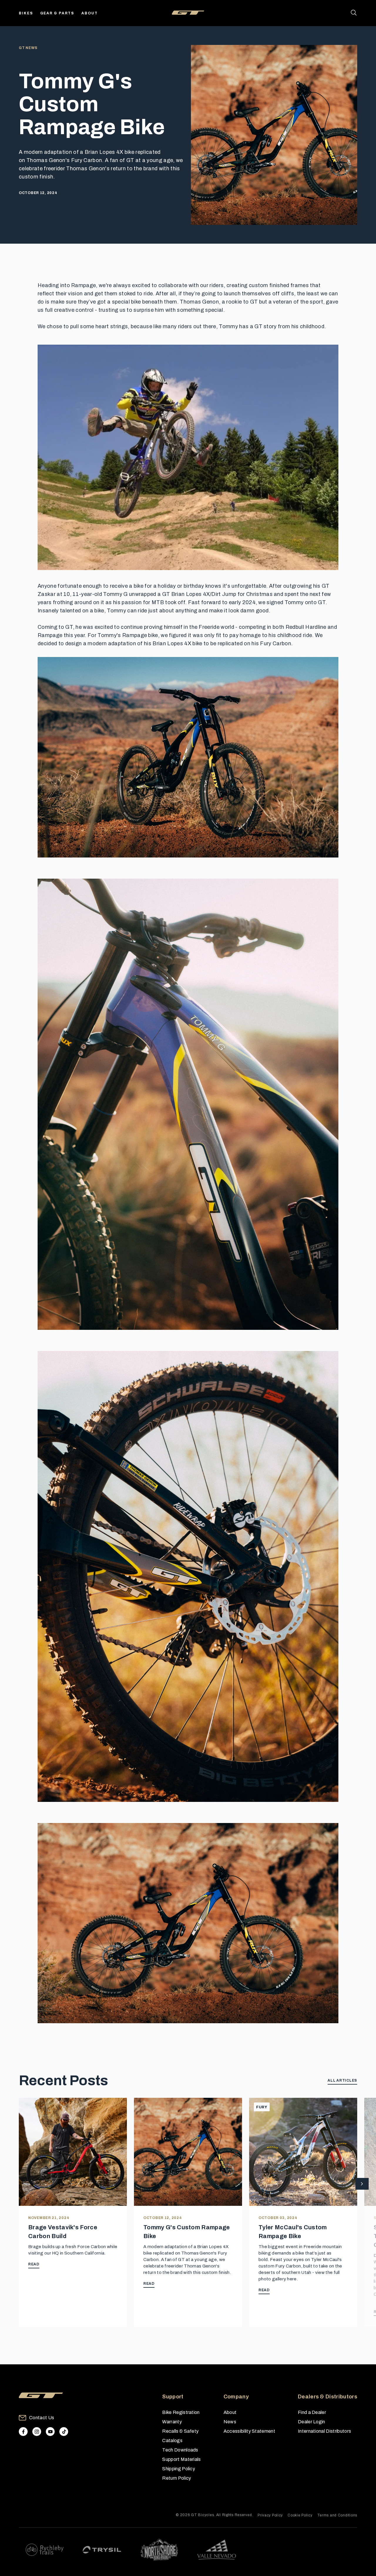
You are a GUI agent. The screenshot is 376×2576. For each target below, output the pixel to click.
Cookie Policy (300, 2515)
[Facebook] (23, 2432)
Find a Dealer (312, 2412)
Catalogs (172, 2441)
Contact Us (42, 2418)
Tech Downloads (180, 2450)
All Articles (342, 2080)
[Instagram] (37, 2432)
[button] (362, 2184)
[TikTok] (64, 2432)
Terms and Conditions (337, 2515)
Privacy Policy (270, 2515)
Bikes (26, 13)
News (230, 2422)
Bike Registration (181, 2412)
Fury (262, 2107)
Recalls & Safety (180, 2431)
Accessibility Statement (249, 2431)
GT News (28, 48)
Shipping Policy (179, 2469)
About (90, 13)
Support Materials (181, 2459)
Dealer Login (312, 2422)
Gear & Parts (57, 13)
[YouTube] (50, 2432)
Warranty (172, 2422)
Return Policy (177, 2478)
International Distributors (324, 2431)
